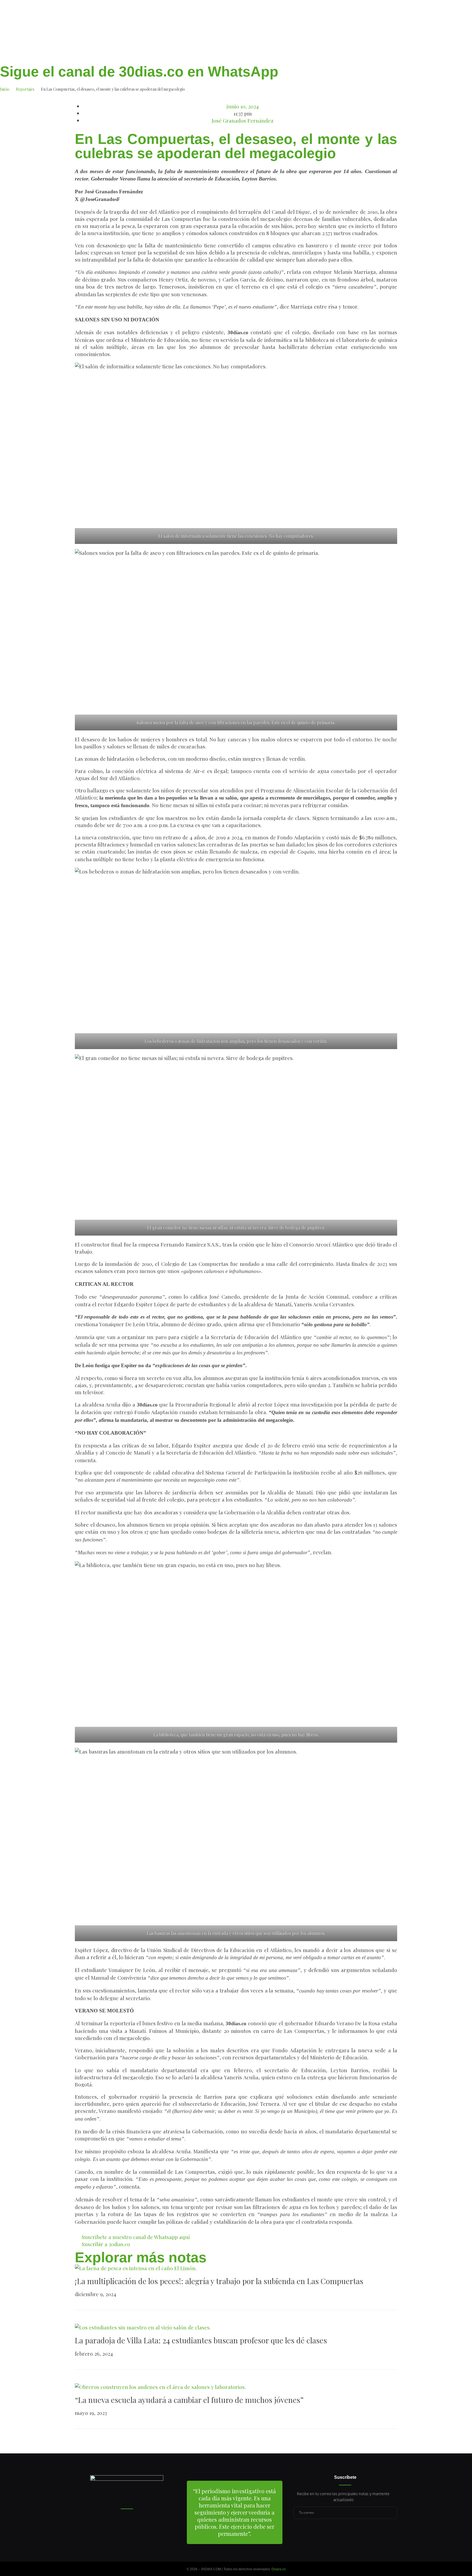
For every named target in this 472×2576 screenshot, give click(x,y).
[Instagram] (355, 2531)
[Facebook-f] (335, 2531)
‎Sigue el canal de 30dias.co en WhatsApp (139, 72)
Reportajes (25, 89)
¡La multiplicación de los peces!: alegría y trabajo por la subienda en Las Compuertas (219, 2281)
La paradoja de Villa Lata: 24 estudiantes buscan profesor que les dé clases (201, 2340)
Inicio (5, 89)
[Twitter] (345, 2531)
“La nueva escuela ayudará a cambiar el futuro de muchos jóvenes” (189, 2400)
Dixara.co (279, 2569)
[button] (77, 164)
